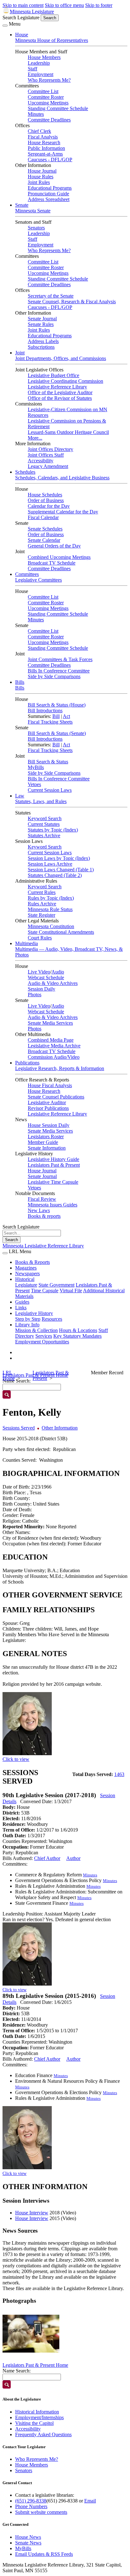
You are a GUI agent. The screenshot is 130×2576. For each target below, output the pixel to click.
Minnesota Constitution (51, 926)
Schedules (25, 472)
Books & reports (44, 1216)
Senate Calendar (44, 540)
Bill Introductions (45, 711)
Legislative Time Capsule (53, 1182)
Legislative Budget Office (53, 375)
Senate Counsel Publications (56, 1097)
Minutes (36, 114)
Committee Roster (46, 97)
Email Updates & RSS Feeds (44, 2554)
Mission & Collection (36, 1330)
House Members (44, 57)
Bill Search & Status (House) (57, 705)
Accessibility (41, 461)
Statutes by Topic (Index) (53, 830)
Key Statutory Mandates (77, 1336)
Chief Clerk (39, 131)
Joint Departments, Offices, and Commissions (61, 358)
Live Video (39, 972)
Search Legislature (21, 18)
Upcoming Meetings (48, 103)
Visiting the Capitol (34, 2423)
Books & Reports (32, 1262)
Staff (32, 69)
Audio (58, 972)
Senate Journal (42, 319)
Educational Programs (50, 188)
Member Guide (43, 1142)
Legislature (26, 1285)
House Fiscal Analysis (50, 1085)
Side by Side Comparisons (54, 676)
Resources (52, 1319)
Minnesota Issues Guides (53, 1205)
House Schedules (45, 495)
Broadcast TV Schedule (52, 563)
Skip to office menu (64, 5)
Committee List (43, 91)
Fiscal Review (42, 1199)
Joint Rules (39, 182)
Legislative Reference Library (57, 387)
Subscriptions (41, 347)
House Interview (32, 2213)
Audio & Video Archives (53, 983)
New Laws (39, 1210)
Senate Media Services (50, 1023)
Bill (56, 716)
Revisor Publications (48, 1108)
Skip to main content (23, 5)
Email (90, 2501)
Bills (20, 682)
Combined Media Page (51, 1040)
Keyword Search (45, 818)
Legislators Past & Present (54, 1165)
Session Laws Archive (50, 864)
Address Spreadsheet (49, 199)
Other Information (60, 1428)
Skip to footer (99, 5)
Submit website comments (41, 2512)
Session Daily (41, 989)
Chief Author (47, 1858)
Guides (22, 1302)
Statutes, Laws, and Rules (41, 801)
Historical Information (37, 2412)
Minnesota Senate (33, 211)
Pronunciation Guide (48, 194)
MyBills (36, 767)
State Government (56, 1285)
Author (73, 1858)
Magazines (26, 1268)
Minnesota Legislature (32, 12)
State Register (41, 915)
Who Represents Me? (49, 80)
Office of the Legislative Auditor (60, 392)
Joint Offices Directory (50, 449)
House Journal (42, 171)
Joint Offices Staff (46, 455)
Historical (25, 1279)
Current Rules (42, 892)
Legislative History (34, 1313)
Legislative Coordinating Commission (65, 381)
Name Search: (17, 2371)
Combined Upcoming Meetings (59, 557)
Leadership (39, 63)
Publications (27, 1063)
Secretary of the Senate (51, 296)
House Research (44, 142)
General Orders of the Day (54, 546)
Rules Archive (42, 904)
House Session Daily (49, 1125)
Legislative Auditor (47, 1102)
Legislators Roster (46, 1137)
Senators (36, 228)
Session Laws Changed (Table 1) (61, 870)
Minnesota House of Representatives (52, 40)
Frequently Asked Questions (43, 2434)
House (22, 35)
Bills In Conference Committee (59, 671)
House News (28, 2537)
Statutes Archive (44, 835)
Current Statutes (44, 824)
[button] (31, 2334)
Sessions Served (19, 1428)
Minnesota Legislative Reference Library (43, 1246)
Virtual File (71, 1291)
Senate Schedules (45, 529)
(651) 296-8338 (31, 2501)
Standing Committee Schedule (58, 108)
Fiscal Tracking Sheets (50, 722)
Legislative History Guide (53, 1159)
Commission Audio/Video (54, 1057)
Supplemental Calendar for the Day (63, 512)
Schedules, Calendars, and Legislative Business (62, 478)
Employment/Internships (39, 2417)
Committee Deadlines (49, 120)
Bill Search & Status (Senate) (57, 733)
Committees (27, 574)
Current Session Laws (50, 790)
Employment (41, 74)
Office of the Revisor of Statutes (60, 398)
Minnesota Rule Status (50, 909)
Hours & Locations (78, 1330)
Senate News (28, 2543)
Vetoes (34, 784)
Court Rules (40, 938)
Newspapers (27, 1273)
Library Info (27, 1325)
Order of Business (46, 500)
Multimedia (27, 943)
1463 (119, 1774)
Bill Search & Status (48, 762)
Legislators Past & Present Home (35, 2365)
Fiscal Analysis (43, 137)
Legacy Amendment (48, 466)
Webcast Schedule (46, 977)
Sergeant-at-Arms (45, 154)
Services (44, 1336)
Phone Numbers (31, 2506)
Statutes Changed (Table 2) (55, 875)
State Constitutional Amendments (61, 932)
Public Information (46, 148)
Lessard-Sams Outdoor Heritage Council (68, 432)
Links (21, 1308)
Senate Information (47, 1148)
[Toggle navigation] (5, 26)
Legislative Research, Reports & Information (60, 1068)
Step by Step (28, 1319)
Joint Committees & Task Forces (60, 659)
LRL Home (9, 1375)
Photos (35, 995)
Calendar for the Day (49, 506)
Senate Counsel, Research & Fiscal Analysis (72, 302)
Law (20, 796)
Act (66, 716)
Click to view (16, 1759)
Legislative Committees (38, 580)
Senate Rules (41, 324)
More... (35, 438)
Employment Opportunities (42, 1342)
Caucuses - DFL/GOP (50, 160)
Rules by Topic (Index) (51, 898)
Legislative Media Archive (54, 1046)
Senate (22, 205)
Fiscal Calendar (43, 517)
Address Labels (43, 341)
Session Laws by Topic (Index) (59, 858)
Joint (20, 353)
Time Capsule (45, 1291)
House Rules (41, 177)
